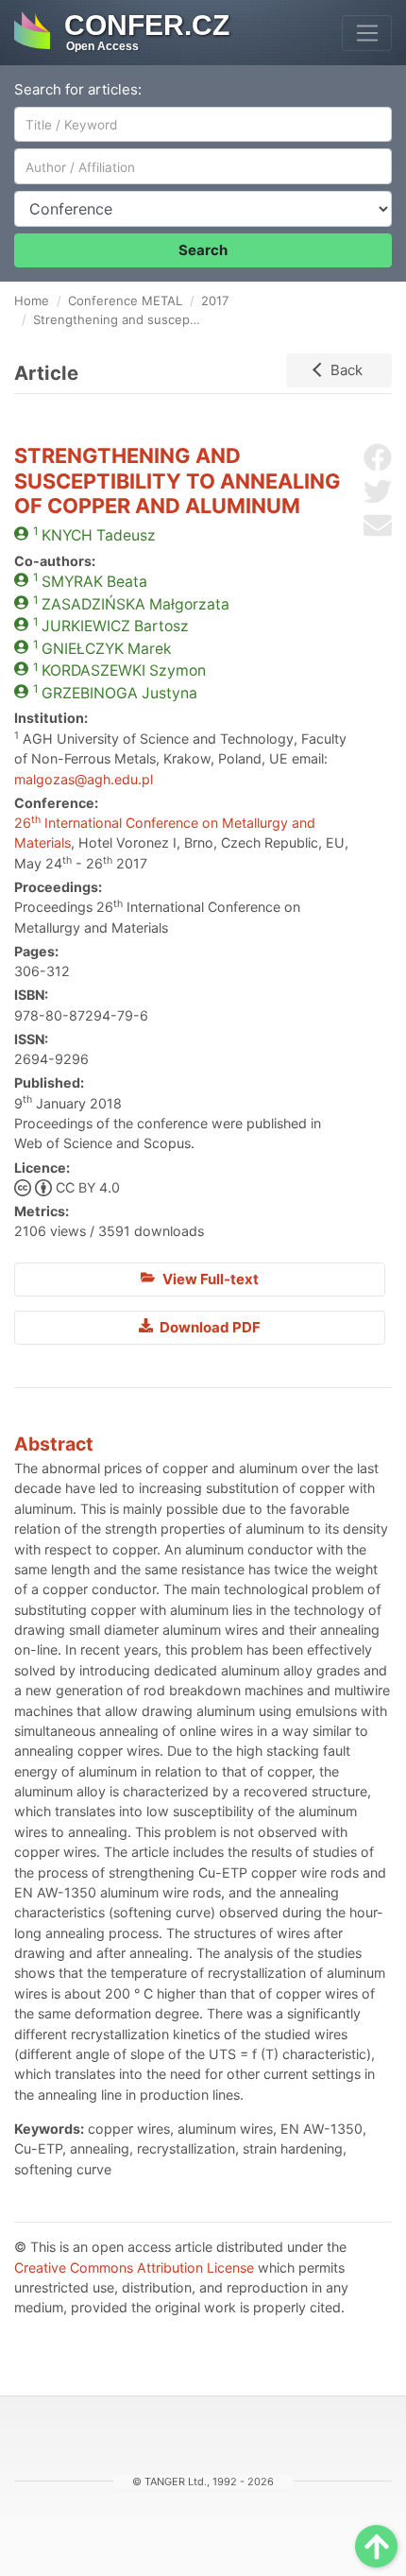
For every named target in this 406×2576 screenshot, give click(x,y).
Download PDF (209, 1327)
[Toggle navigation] (367, 33)
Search (203, 250)
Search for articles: (78, 89)
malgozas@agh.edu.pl (84, 779)
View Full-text (209, 1279)
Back (347, 370)
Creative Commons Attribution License (134, 2267)
